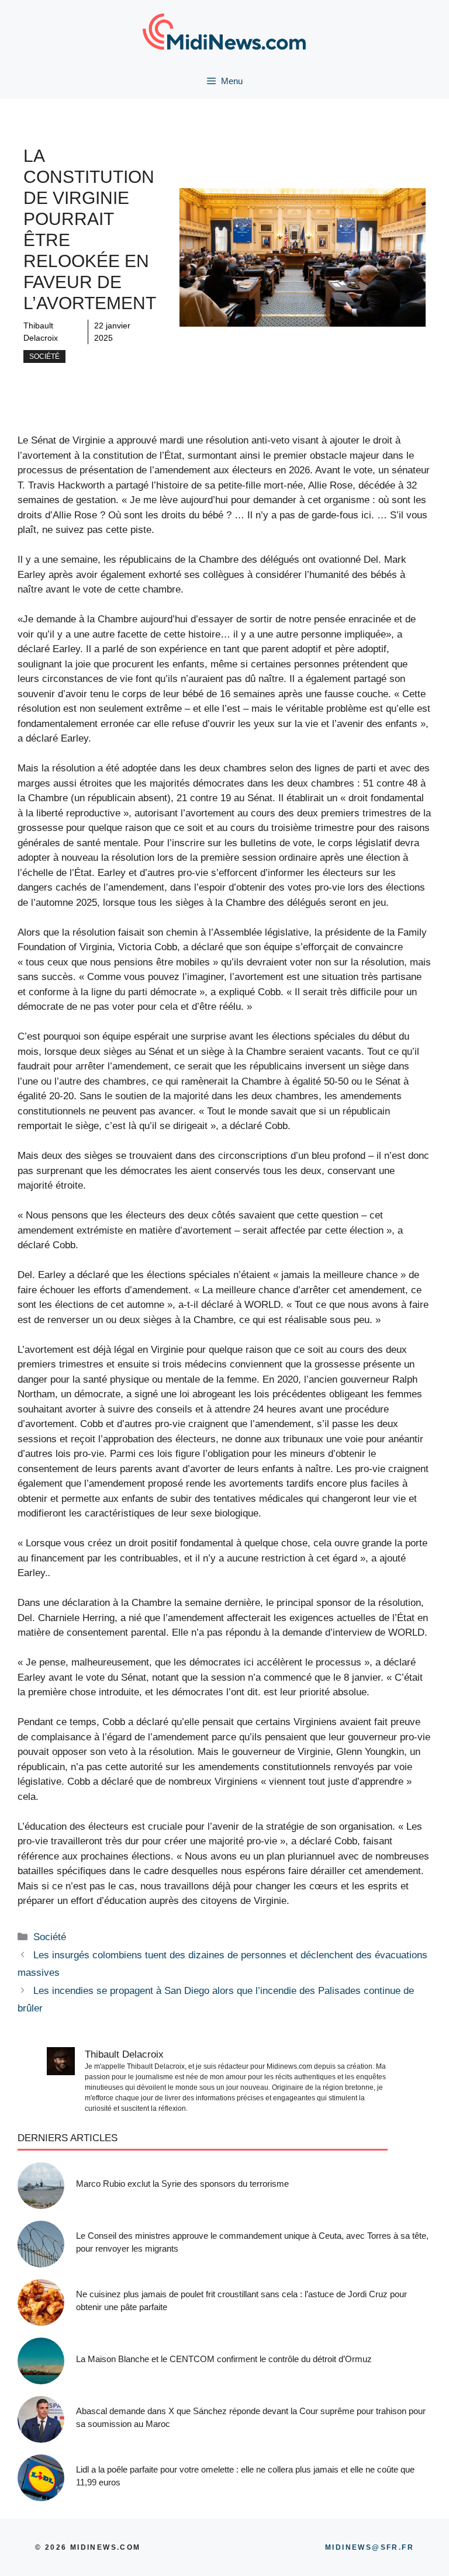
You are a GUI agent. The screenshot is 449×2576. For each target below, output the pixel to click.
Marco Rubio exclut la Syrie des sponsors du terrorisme (182, 2184)
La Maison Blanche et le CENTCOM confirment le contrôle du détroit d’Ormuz (224, 2359)
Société (44, 356)
